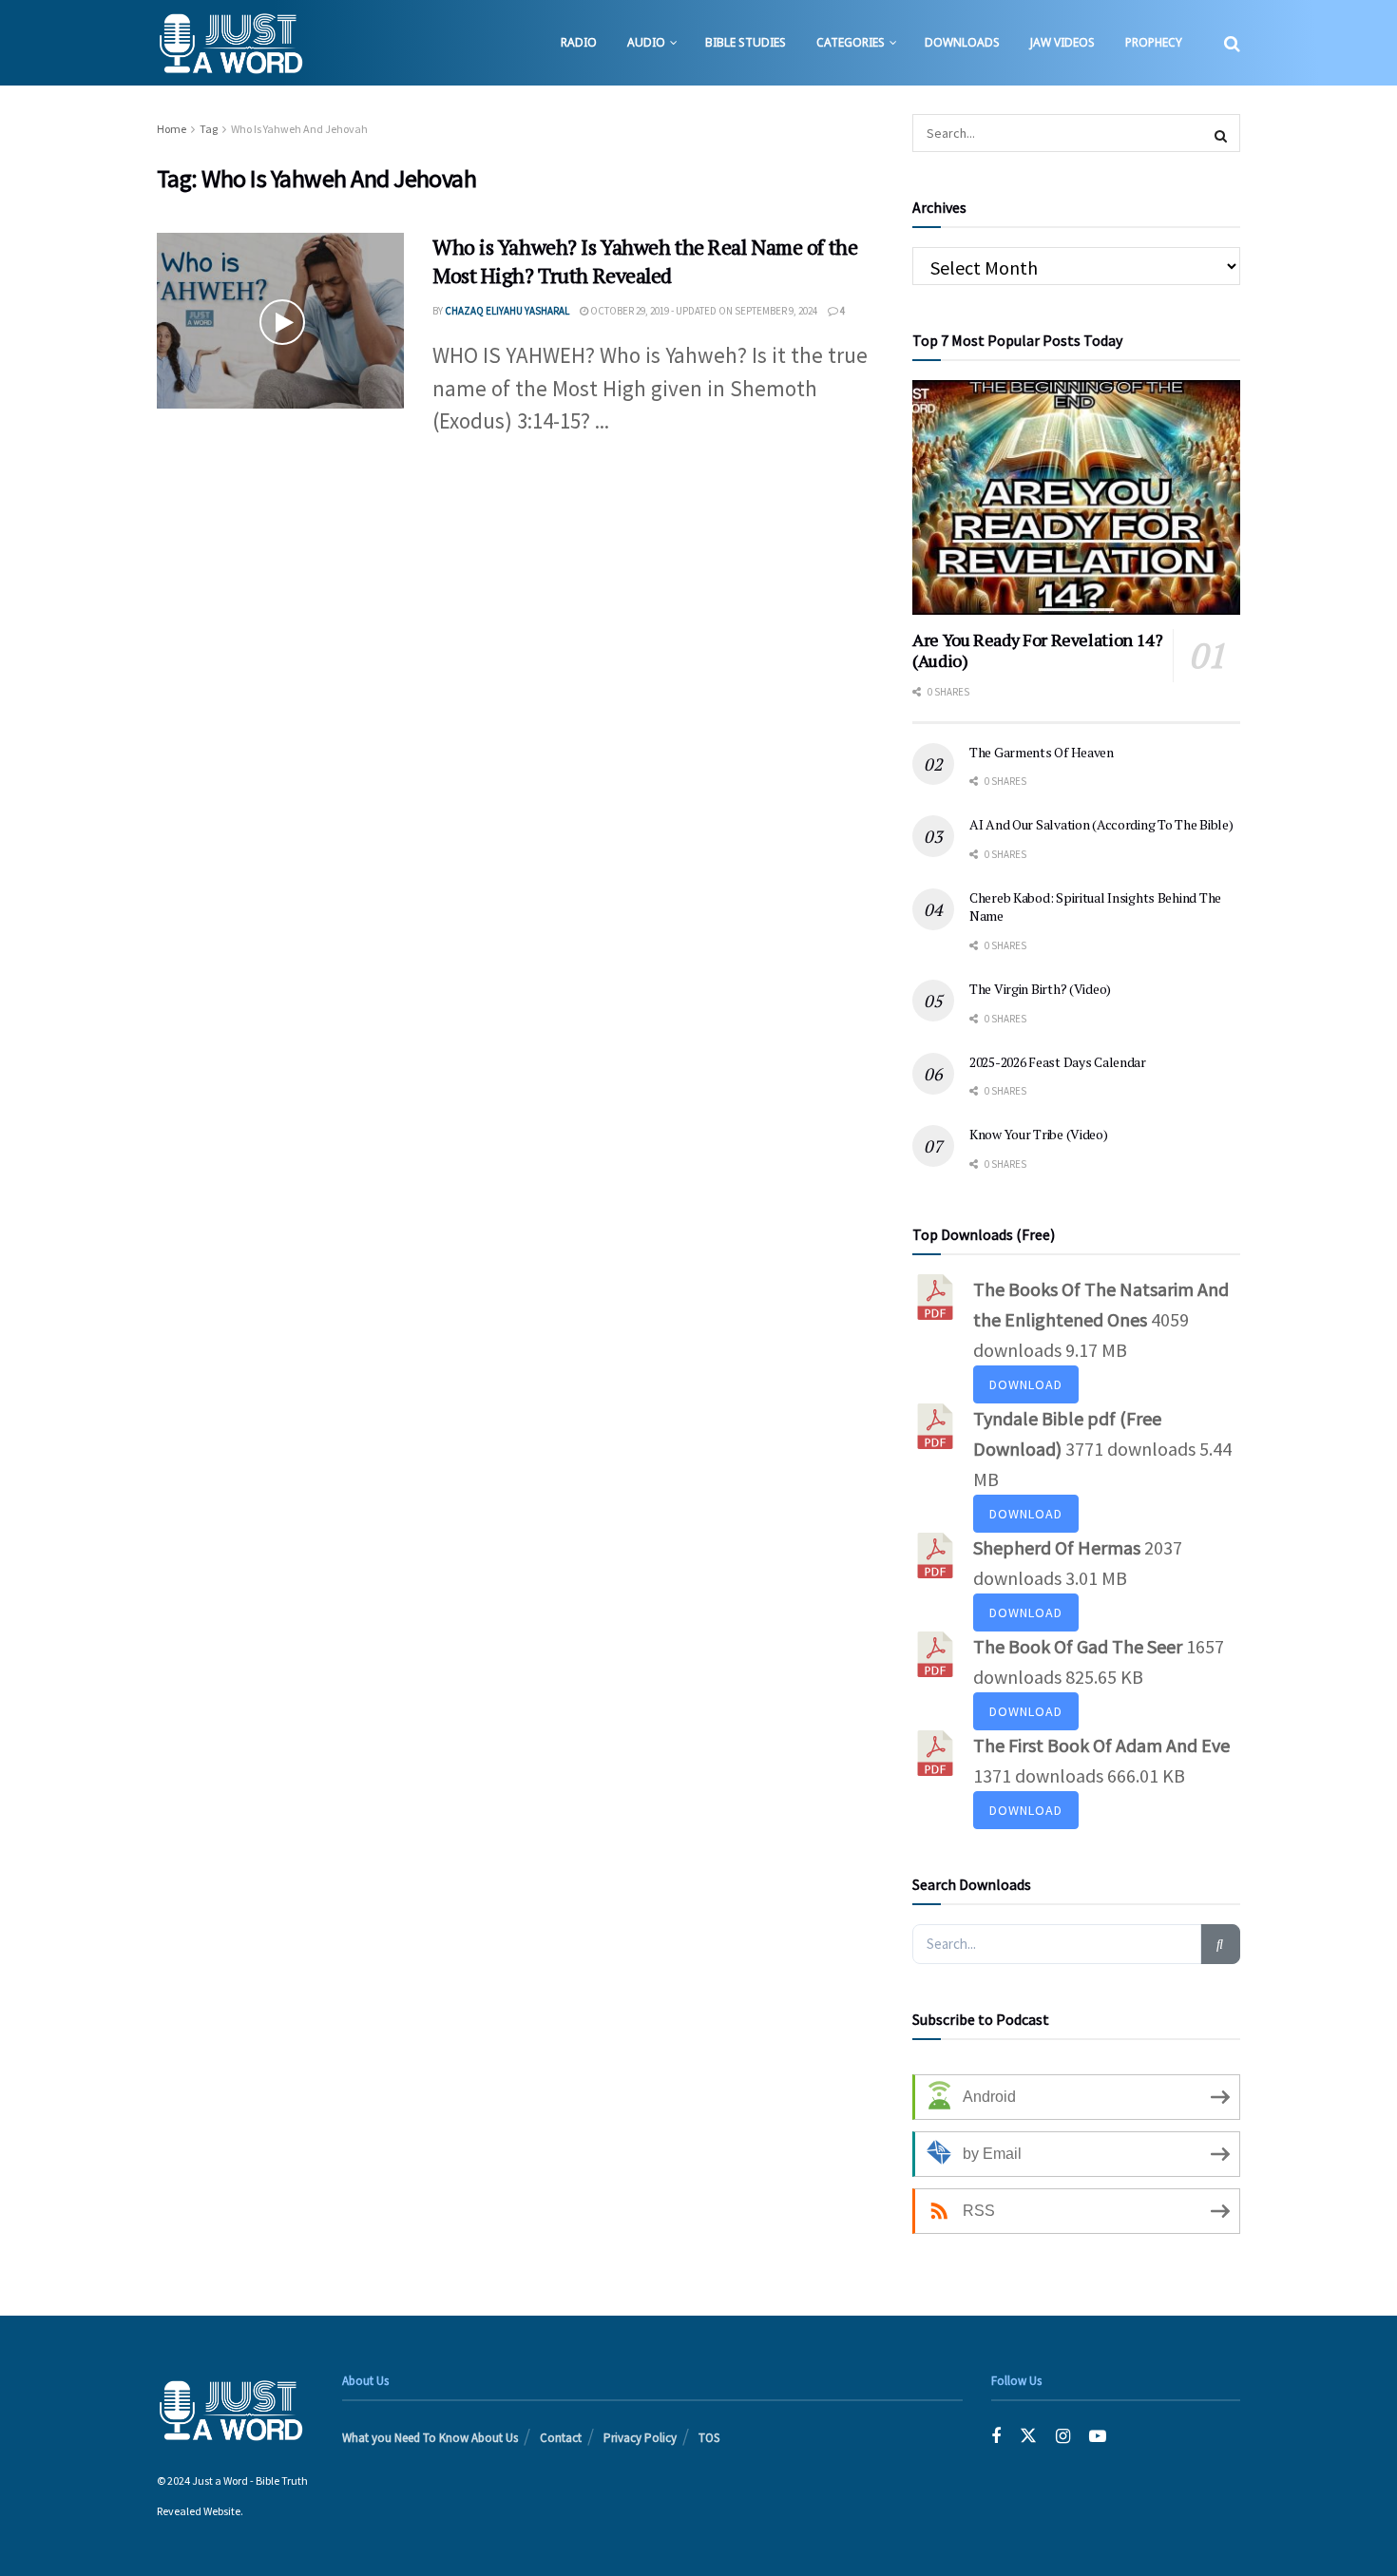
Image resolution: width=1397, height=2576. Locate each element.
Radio (579, 42)
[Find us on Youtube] (1098, 2436)
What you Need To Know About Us (430, 2438)
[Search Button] (1232, 43)
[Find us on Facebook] (996, 2436)
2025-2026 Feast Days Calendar (1058, 1062)
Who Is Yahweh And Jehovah (299, 129)
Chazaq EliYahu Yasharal (507, 311)
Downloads (962, 42)
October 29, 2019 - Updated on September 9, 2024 (703, 311)
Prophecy (1154, 42)
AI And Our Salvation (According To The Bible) (1101, 824)
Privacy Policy (640, 2438)
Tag (209, 129)
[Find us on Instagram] (1063, 2436)
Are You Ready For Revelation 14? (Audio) (1037, 650)
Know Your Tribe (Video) (1039, 1134)
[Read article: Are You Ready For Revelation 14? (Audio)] (1076, 497)
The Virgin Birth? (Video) (1040, 989)
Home (172, 129)
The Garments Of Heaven (1042, 752)
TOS (709, 2438)
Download (1026, 1384)
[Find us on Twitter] (1028, 2436)
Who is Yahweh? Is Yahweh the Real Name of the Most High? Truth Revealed (645, 261)
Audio (646, 42)
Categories (851, 42)
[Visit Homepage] (230, 43)
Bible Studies (746, 42)
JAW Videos (1062, 42)
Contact (561, 2438)
